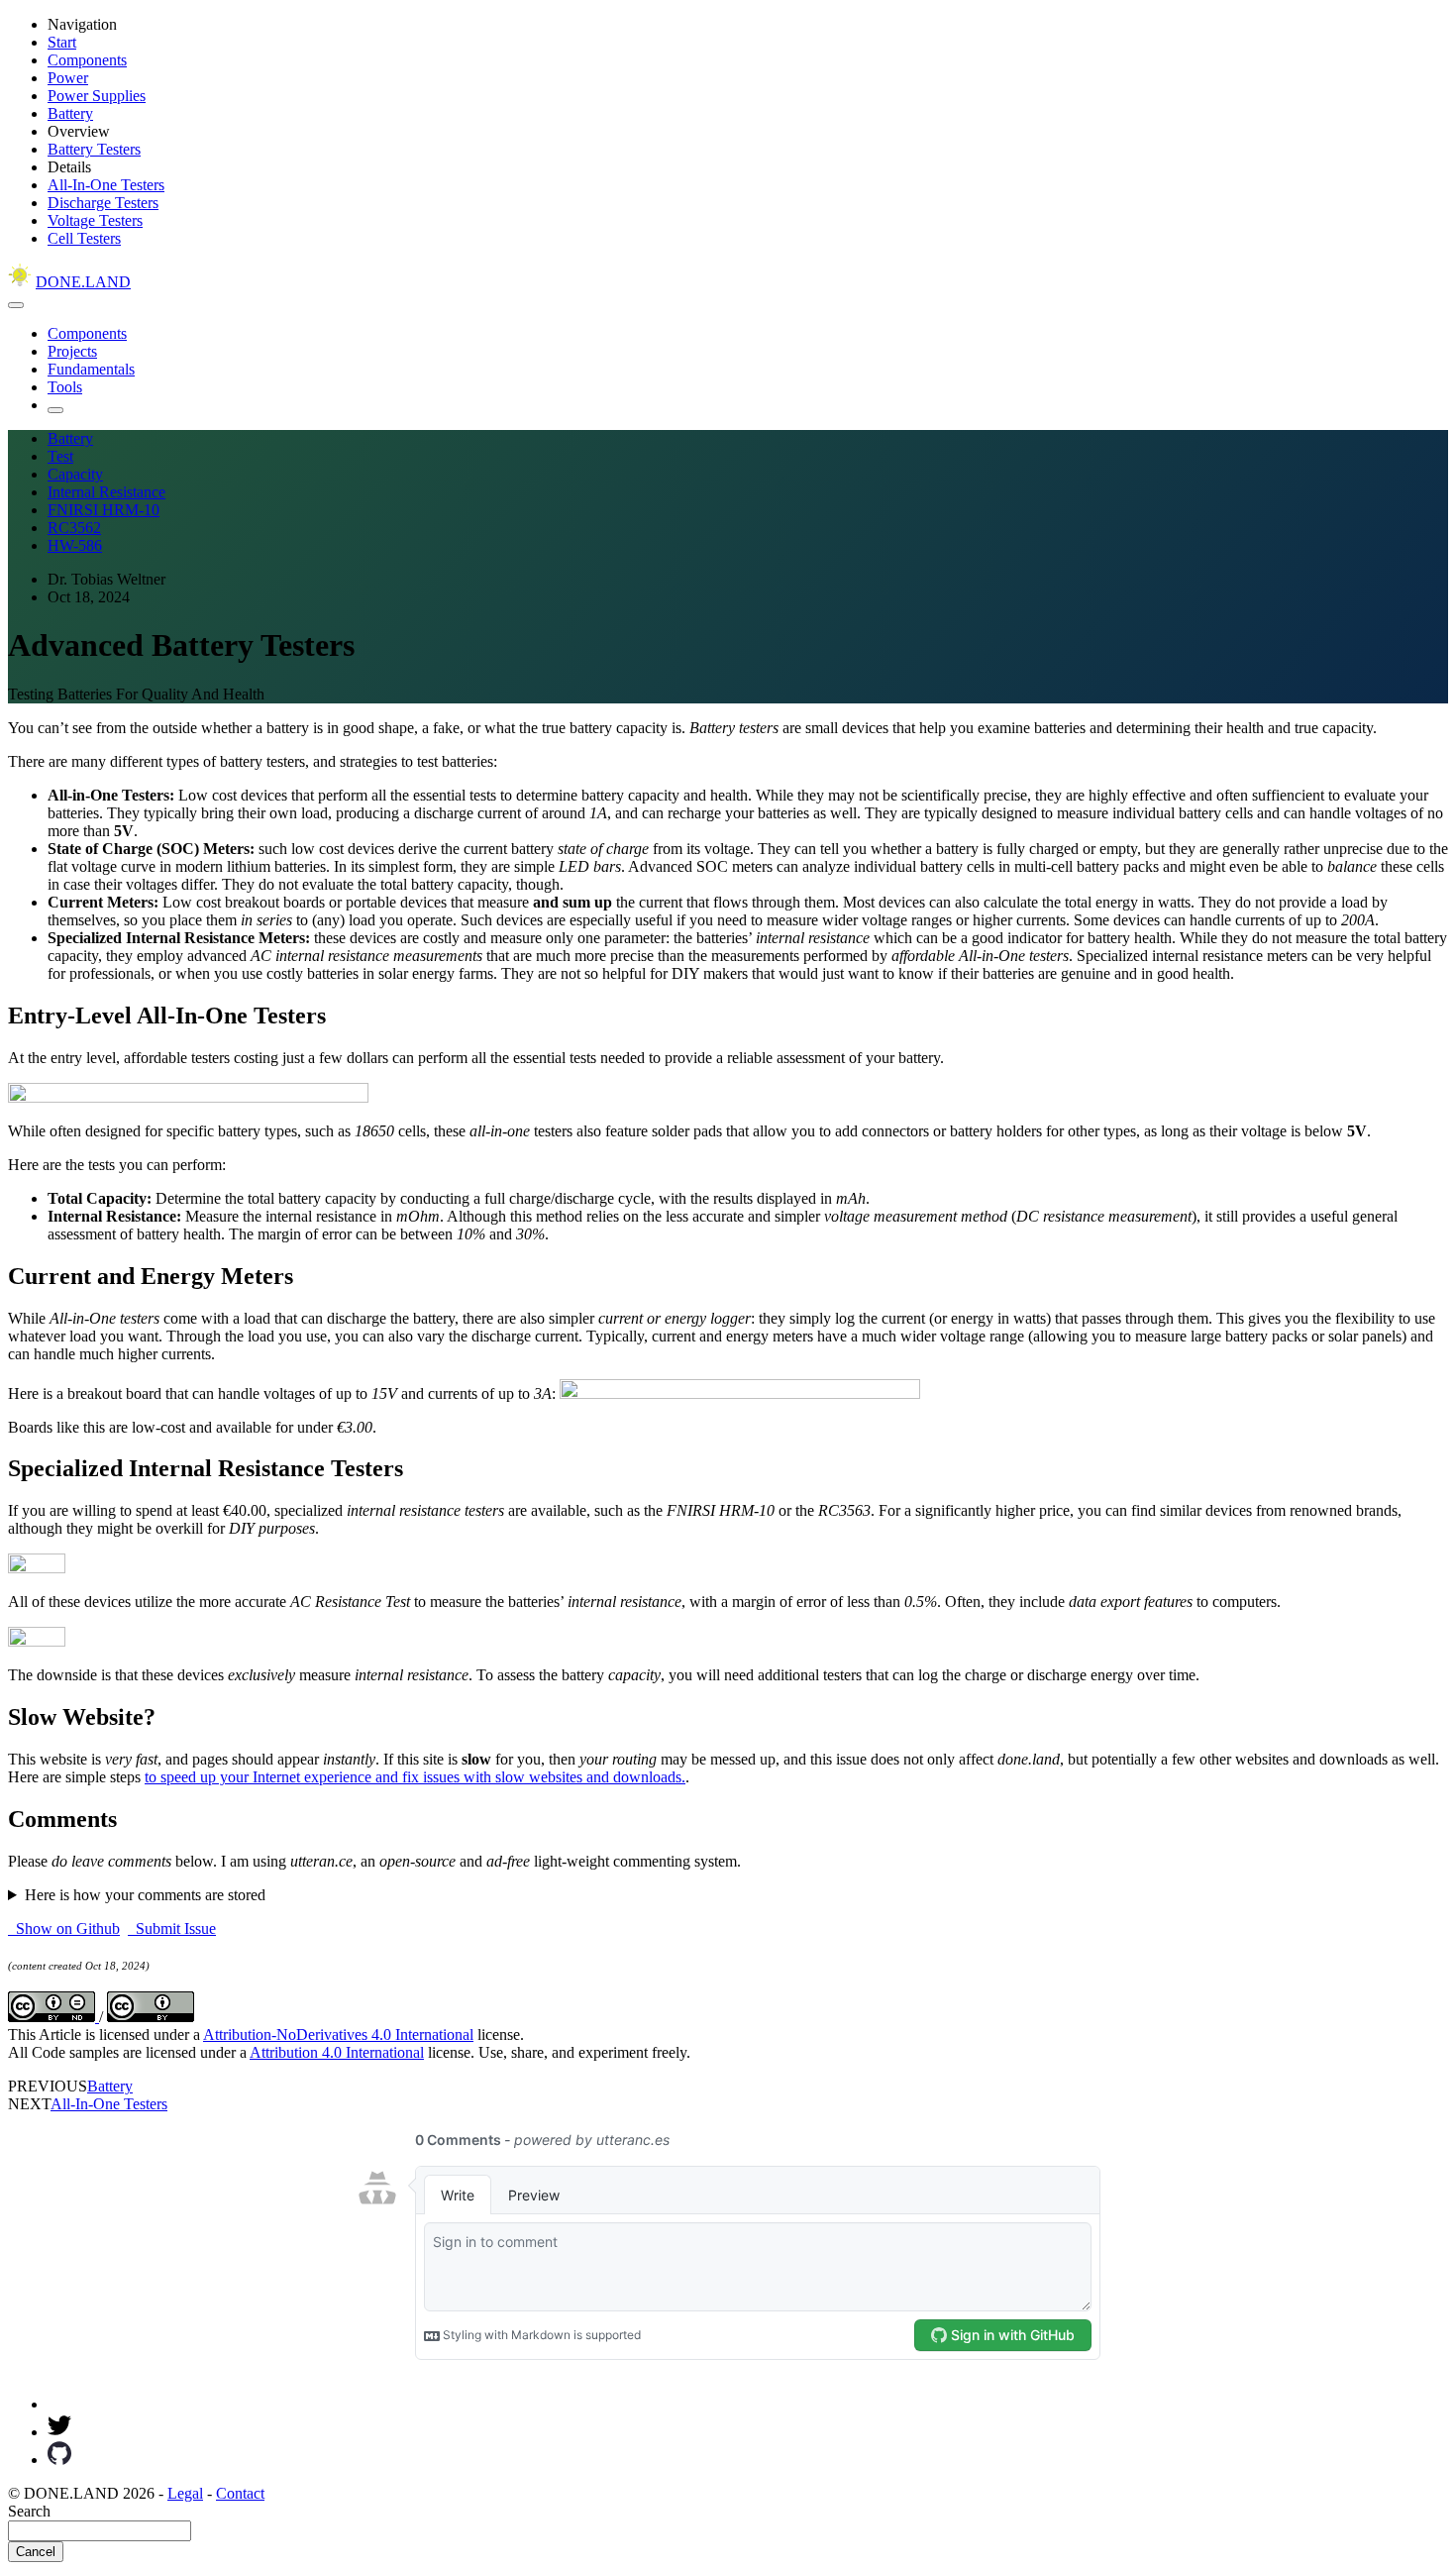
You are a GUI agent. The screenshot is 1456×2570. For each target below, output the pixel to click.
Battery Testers (94, 149)
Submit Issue (172, 1928)
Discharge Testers (103, 203)
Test (60, 456)
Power (68, 78)
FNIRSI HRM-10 (104, 510)
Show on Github (64, 1928)
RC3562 (74, 528)
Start (62, 42)
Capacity (75, 474)
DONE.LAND (83, 282)
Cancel (36, 2552)
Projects (72, 351)
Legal (185, 2493)
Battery (70, 113)
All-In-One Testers (106, 185)
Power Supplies (97, 96)
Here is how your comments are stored (145, 1895)
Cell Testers (84, 238)
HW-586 (75, 545)
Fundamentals (91, 369)
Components (87, 60)
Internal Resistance (106, 492)
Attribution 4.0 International (337, 2052)
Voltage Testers (95, 220)
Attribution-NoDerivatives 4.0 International (338, 2035)
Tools (65, 387)
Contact (240, 2493)
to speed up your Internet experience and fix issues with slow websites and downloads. (415, 1777)
